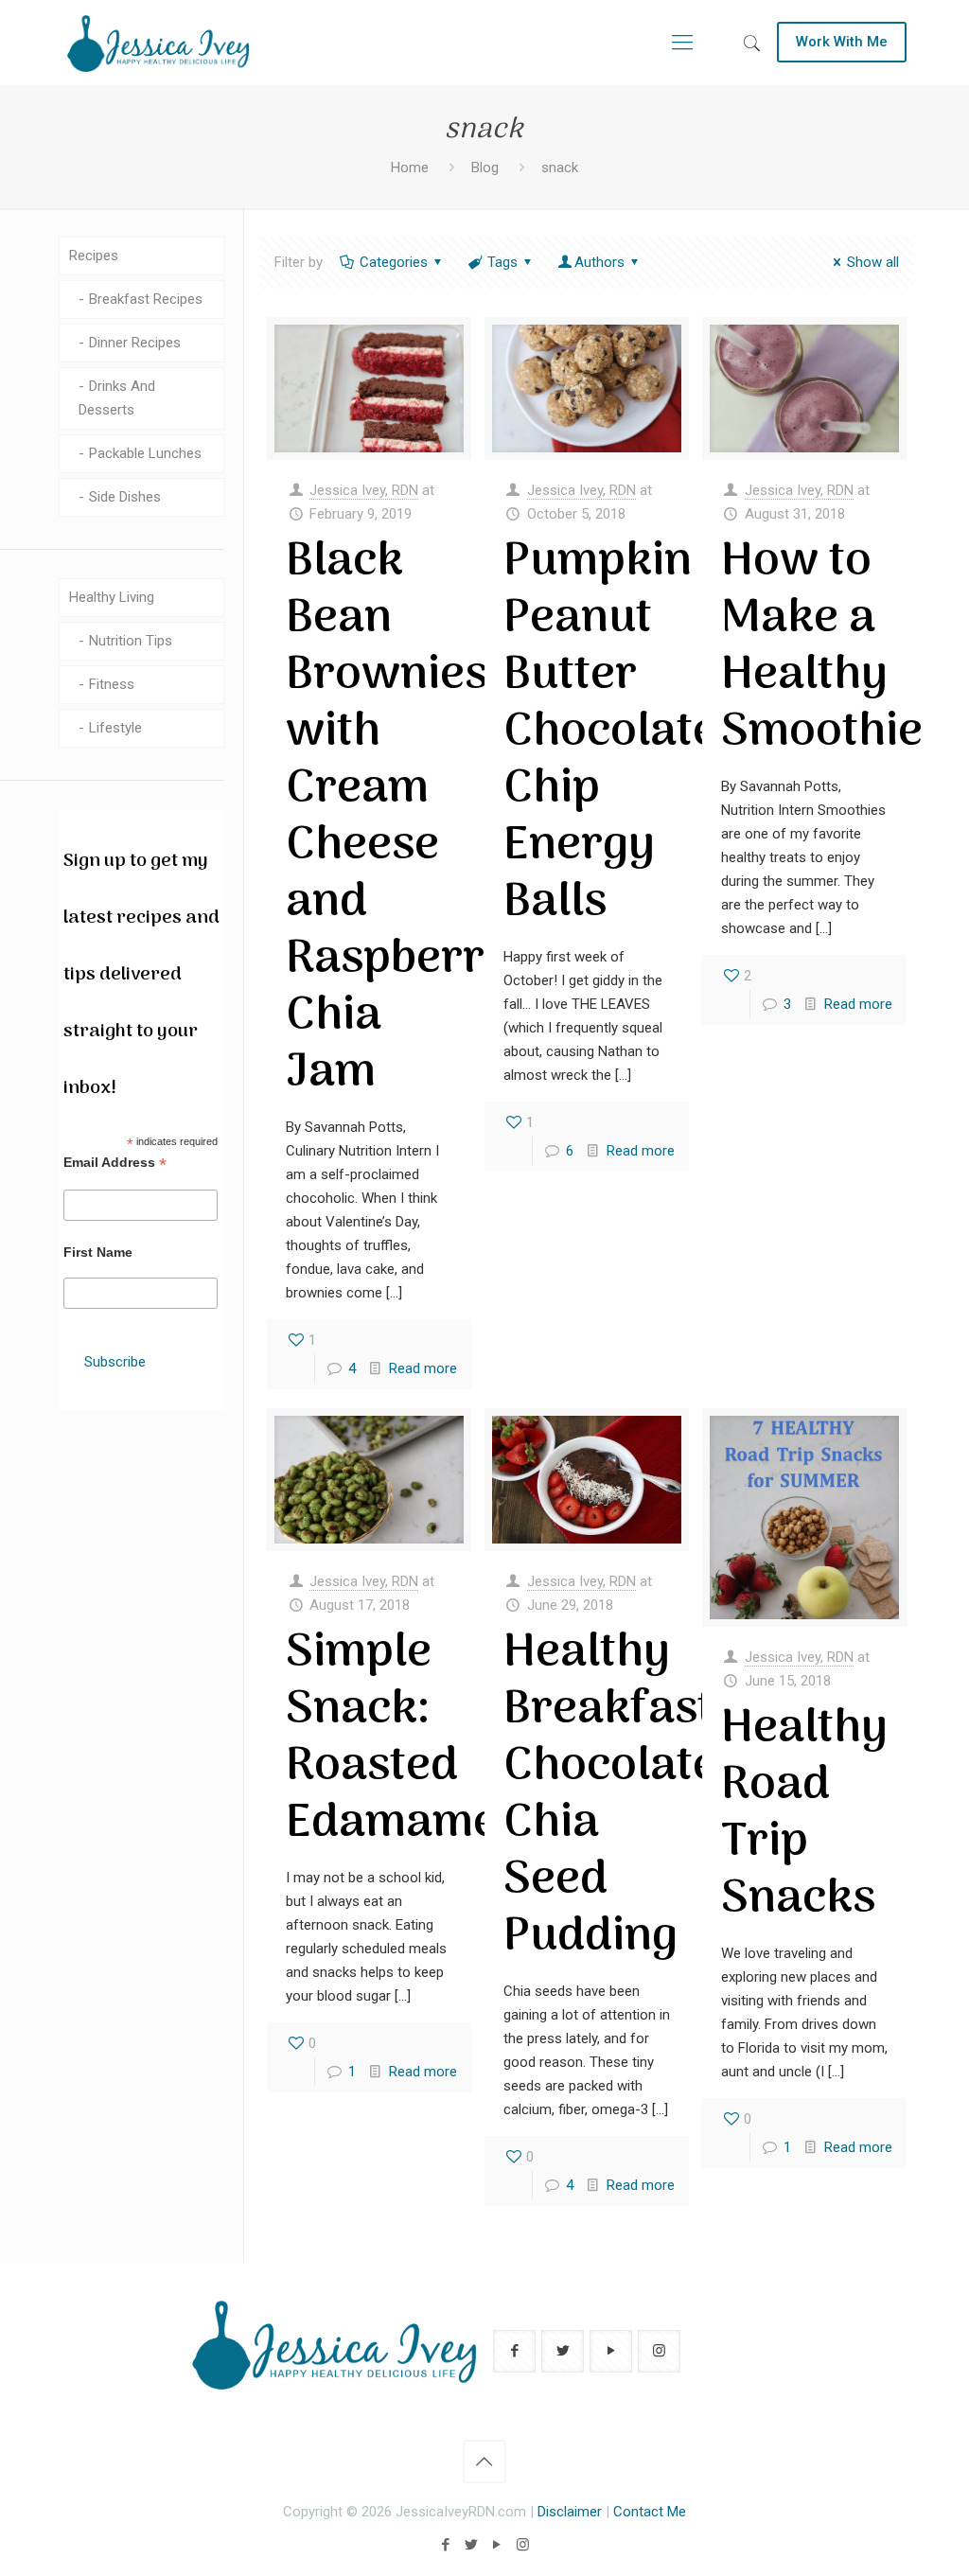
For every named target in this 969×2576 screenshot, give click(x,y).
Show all (873, 262)
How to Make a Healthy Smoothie (822, 647)
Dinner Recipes (135, 343)
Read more (423, 1368)
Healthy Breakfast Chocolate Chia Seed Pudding (610, 1795)
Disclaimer (570, 2512)
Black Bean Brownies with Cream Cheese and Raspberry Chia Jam (398, 818)
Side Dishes (125, 497)
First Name (98, 1252)
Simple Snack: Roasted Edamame (392, 1738)
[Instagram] (523, 2545)
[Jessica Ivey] (158, 43)
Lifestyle (115, 728)
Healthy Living (112, 597)
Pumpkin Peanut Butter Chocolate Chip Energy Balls (610, 732)
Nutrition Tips (131, 641)
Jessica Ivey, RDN (364, 490)
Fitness (112, 684)
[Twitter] (472, 2545)
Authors (599, 262)
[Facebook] (446, 2545)
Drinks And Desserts (117, 398)
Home (410, 168)
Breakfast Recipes (146, 299)
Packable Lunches (145, 453)
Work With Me (842, 42)
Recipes (94, 256)
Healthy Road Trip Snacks (804, 1814)
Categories (394, 262)
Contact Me (650, 2512)
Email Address (115, 1163)
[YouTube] (497, 2545)
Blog (485, 168)
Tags (502, 262)
